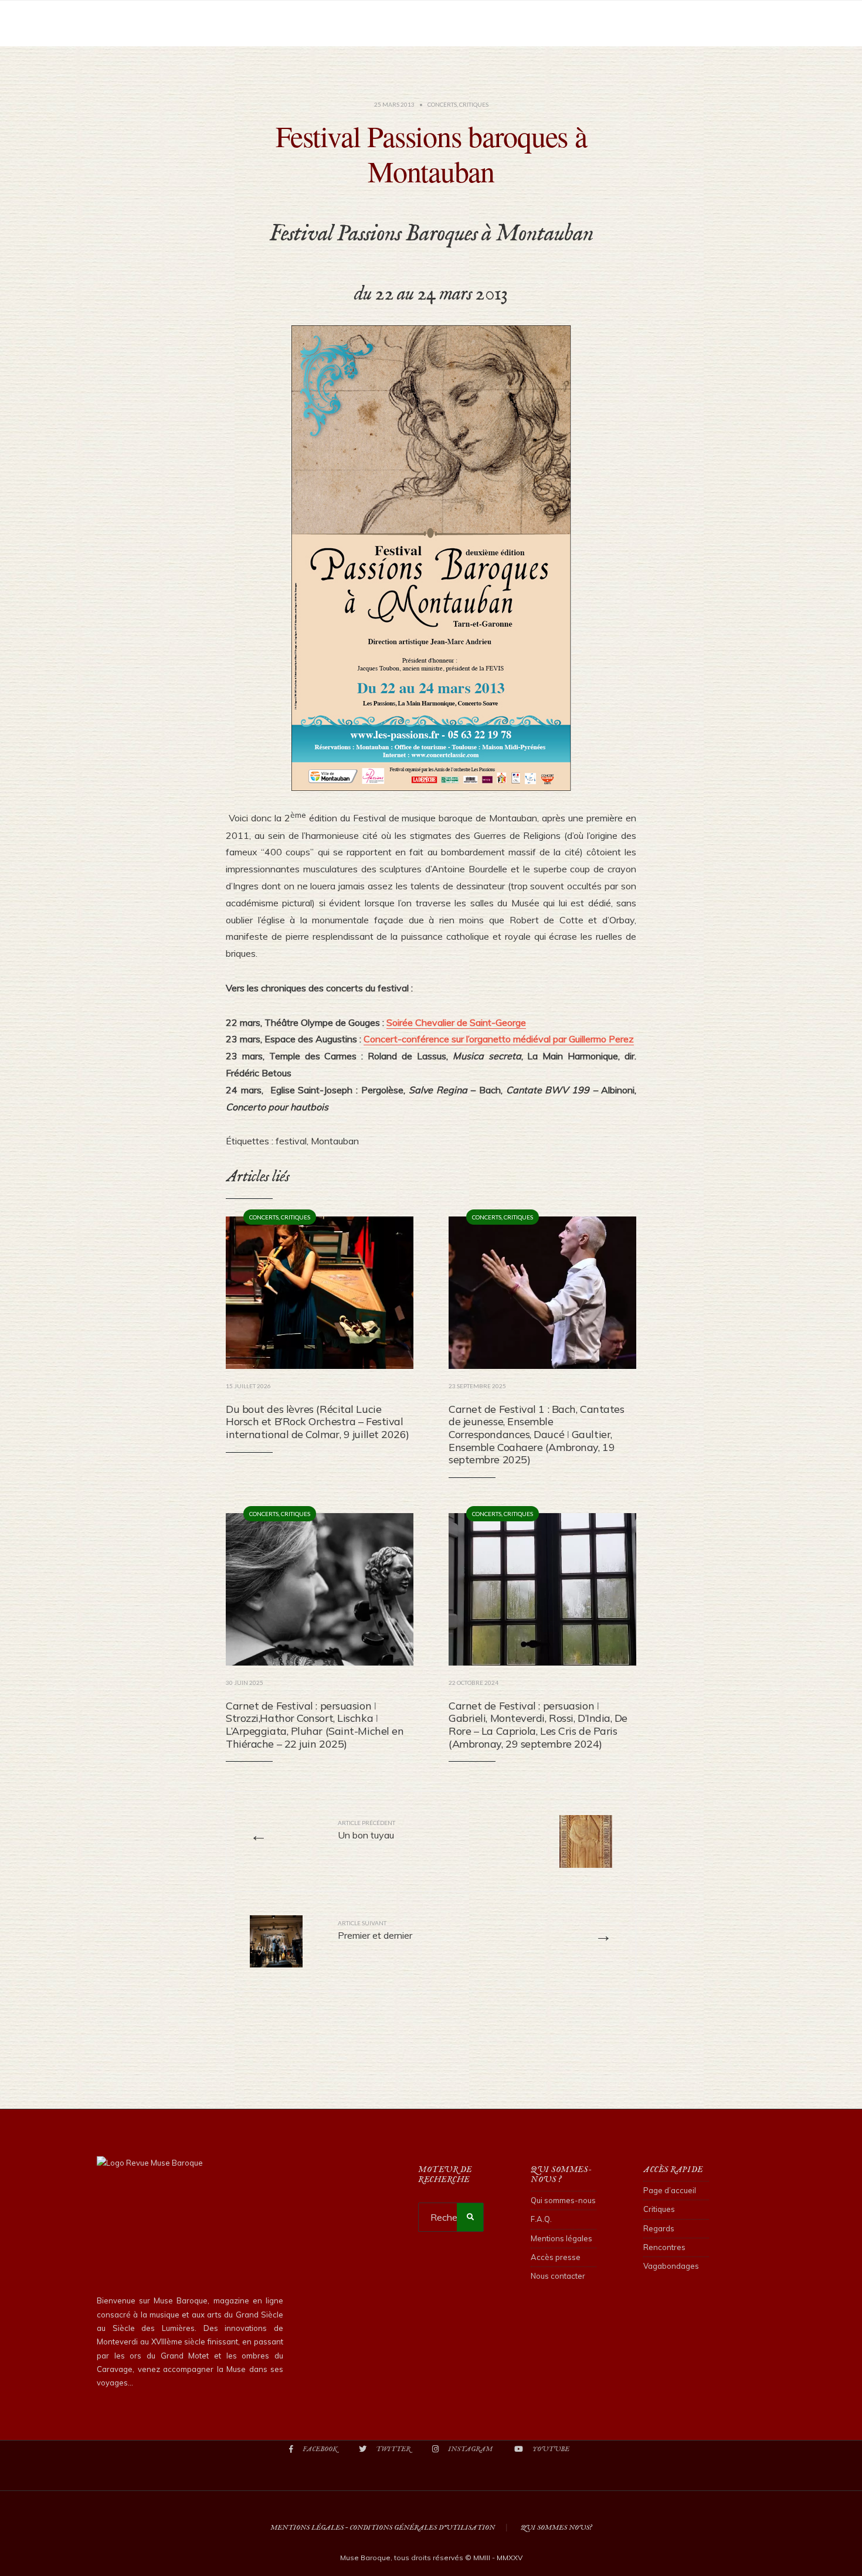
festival (291, 1141)
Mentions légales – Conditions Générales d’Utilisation (383, 2528)
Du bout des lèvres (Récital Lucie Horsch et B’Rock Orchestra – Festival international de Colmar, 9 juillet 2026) (318, 1422)
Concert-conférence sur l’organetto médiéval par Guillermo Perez (499, 1039)
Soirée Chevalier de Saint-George (456, 1022)
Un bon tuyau (366, 1830)
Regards (659, 2228)
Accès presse (556, 2257)
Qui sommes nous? (556, 2528)
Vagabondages (671, 2266)
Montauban (335, 1141)
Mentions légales (561, 2238)
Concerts (442, 104)
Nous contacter (558, 2276)
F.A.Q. (541, 2219)
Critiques (474, 104)
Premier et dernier (375, 1930)
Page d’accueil (670, 2190)
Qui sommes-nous (563, 2200)
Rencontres (664, 2247)
